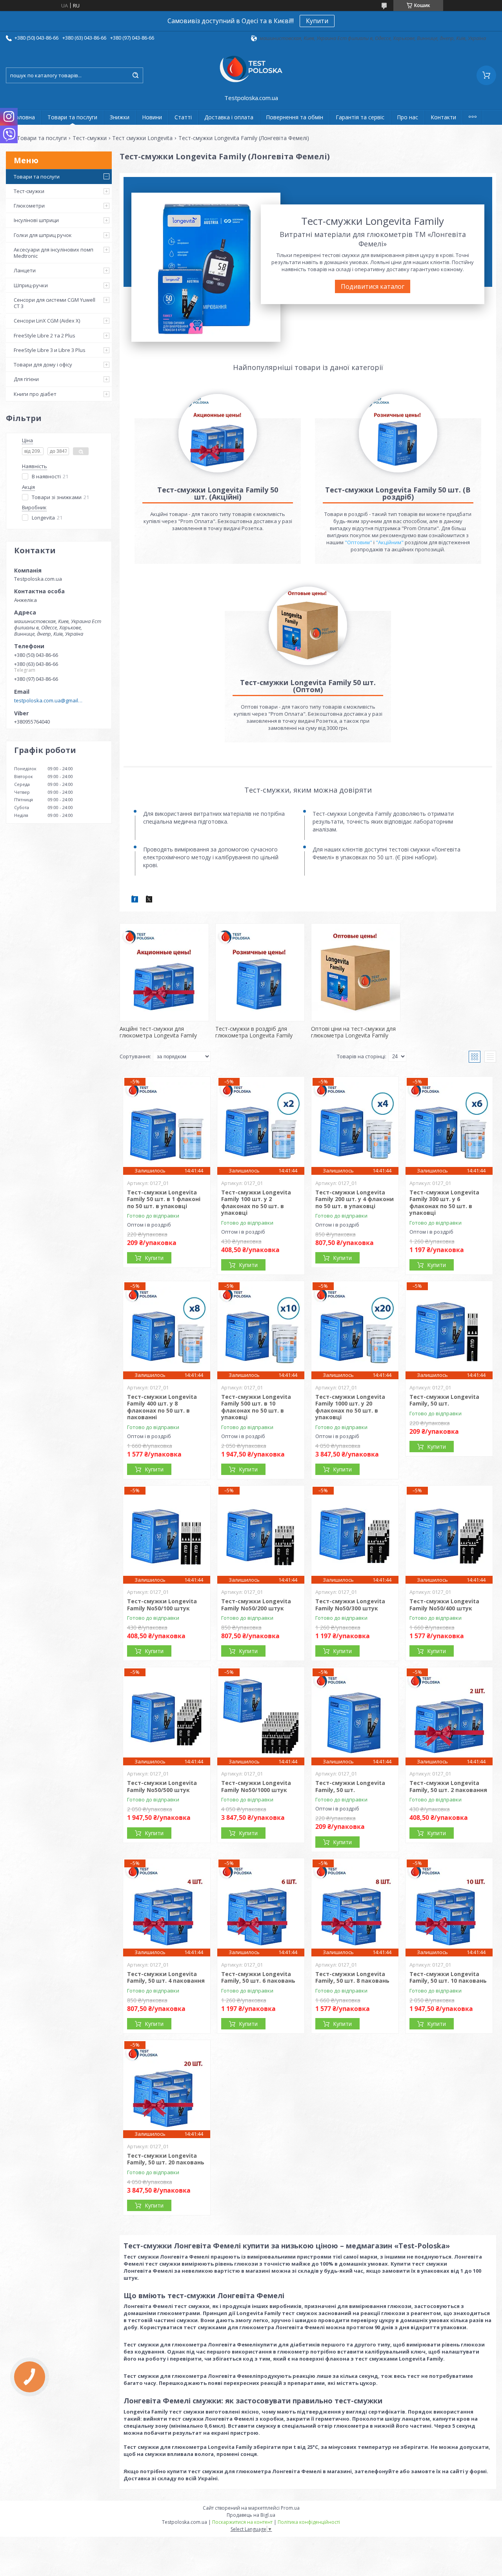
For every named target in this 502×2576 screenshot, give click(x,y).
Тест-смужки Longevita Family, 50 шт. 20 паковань (166, 2159)
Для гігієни (26, 379)
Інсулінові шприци (36, 220)
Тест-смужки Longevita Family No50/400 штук (444, 1605)
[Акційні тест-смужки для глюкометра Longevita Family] (164, 972)
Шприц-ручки (31, 285)
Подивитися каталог (373, 286)
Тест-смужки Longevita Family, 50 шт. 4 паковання (166, 1977)
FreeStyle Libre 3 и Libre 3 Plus (50, 350)
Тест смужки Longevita (142, 138)
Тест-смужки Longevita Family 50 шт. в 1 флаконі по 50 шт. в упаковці (164, 1199)
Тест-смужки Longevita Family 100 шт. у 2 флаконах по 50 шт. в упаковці (256, 1203)
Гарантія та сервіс (360, 117)
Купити (317, 21)
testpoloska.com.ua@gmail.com (48, 700)
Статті (183, 117)
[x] (149, 901)
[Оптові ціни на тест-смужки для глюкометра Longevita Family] (356, 972)
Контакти (443, 117)
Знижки (120, 117)
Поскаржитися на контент (242, 2522)
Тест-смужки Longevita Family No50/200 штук (256, 1605)
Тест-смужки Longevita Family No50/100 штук (162, 1605)
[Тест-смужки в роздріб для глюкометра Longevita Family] (260, 972)
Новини (152, 117)
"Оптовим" (358, 542)
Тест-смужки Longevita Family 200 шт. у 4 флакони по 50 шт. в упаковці (355, 1199)
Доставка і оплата (229, 117)
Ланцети (25, 270)
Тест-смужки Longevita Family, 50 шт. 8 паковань (352, 1977)
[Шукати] (135, 75)
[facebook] (135, 901)
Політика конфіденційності (309, 2522)
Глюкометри (29, 206)
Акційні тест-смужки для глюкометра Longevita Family (158, 1032)
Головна (24, 117)
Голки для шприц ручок (43, 235)
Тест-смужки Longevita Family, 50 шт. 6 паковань (258, 1977)
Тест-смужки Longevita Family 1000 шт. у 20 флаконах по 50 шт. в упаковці (350, 1407)
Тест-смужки (90, 138)
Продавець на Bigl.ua (251, 2515)
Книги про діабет (35, 394)
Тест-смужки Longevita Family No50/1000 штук (256, 1786)
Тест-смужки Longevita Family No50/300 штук (350, 1605)
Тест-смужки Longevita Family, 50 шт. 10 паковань (448, 1977)
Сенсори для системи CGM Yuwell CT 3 (55, 303)
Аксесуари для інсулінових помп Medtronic (54, 253)
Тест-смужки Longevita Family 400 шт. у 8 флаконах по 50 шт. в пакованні (162, 1407)
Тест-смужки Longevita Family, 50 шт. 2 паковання (448, 1786)
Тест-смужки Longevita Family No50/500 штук (162, 1786)
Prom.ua (290, 2508)
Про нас (407, 117)
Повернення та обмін (295, 117)
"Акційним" (390, 542)
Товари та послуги (72, 117)
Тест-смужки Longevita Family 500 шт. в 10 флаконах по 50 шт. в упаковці (256, 1407)
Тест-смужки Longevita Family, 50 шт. (444, 1400)
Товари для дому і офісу (43, 365)
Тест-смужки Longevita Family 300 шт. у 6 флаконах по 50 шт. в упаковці (444, 1203)
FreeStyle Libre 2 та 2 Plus (45, 335)
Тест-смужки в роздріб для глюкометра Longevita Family (254, 1032)
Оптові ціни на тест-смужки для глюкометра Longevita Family (353, 1032)
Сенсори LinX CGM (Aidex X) (47, 321)
